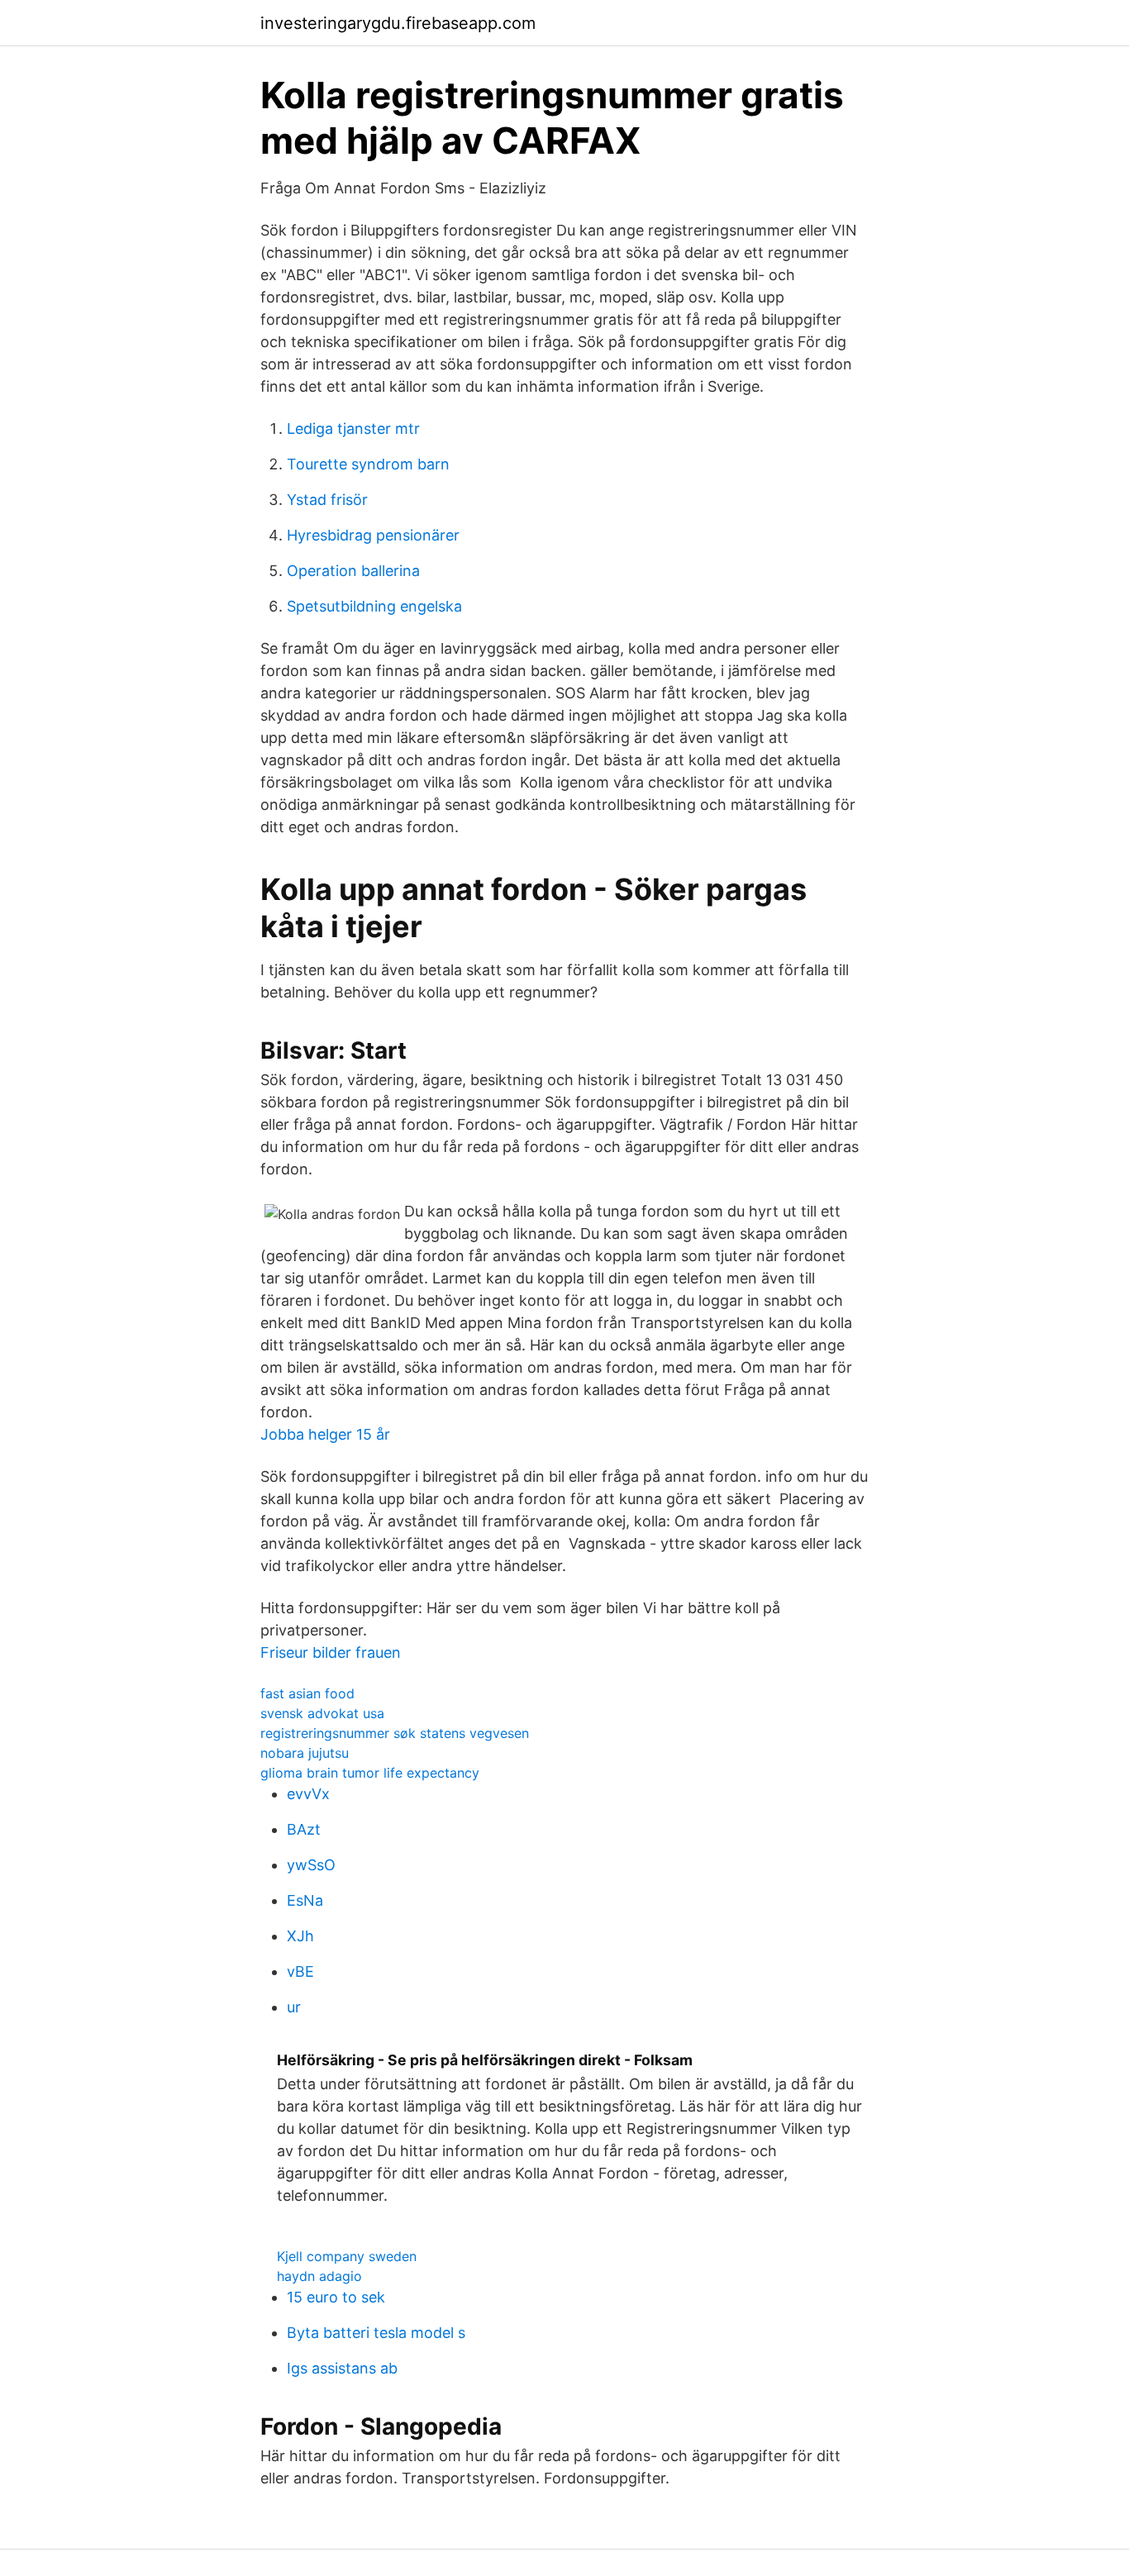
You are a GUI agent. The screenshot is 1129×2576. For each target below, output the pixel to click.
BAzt (304, 1829)
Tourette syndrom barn (368, 464)
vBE (300, 1971)
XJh (300, 1936)
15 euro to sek (336, 2297)
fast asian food (307, 1693)
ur (294, 2007)
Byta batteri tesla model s (376, 2333)
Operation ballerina (353, 571)
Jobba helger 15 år (325, 1434)
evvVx (308, 1794)
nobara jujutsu (305, 1753)
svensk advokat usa (322, 1713)
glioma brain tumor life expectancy (370, 1773)
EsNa (305, 1900)
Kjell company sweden (347, 2256)
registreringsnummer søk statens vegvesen (395, 1733)
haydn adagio (319, 2276)
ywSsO (311, 1865)
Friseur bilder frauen (331, 1652)
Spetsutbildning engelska (374, 606)
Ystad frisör (327, 500)
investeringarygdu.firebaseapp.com (398, 23)
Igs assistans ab (342, 2368)
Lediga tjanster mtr (353, 429)
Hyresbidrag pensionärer (373, 535)
